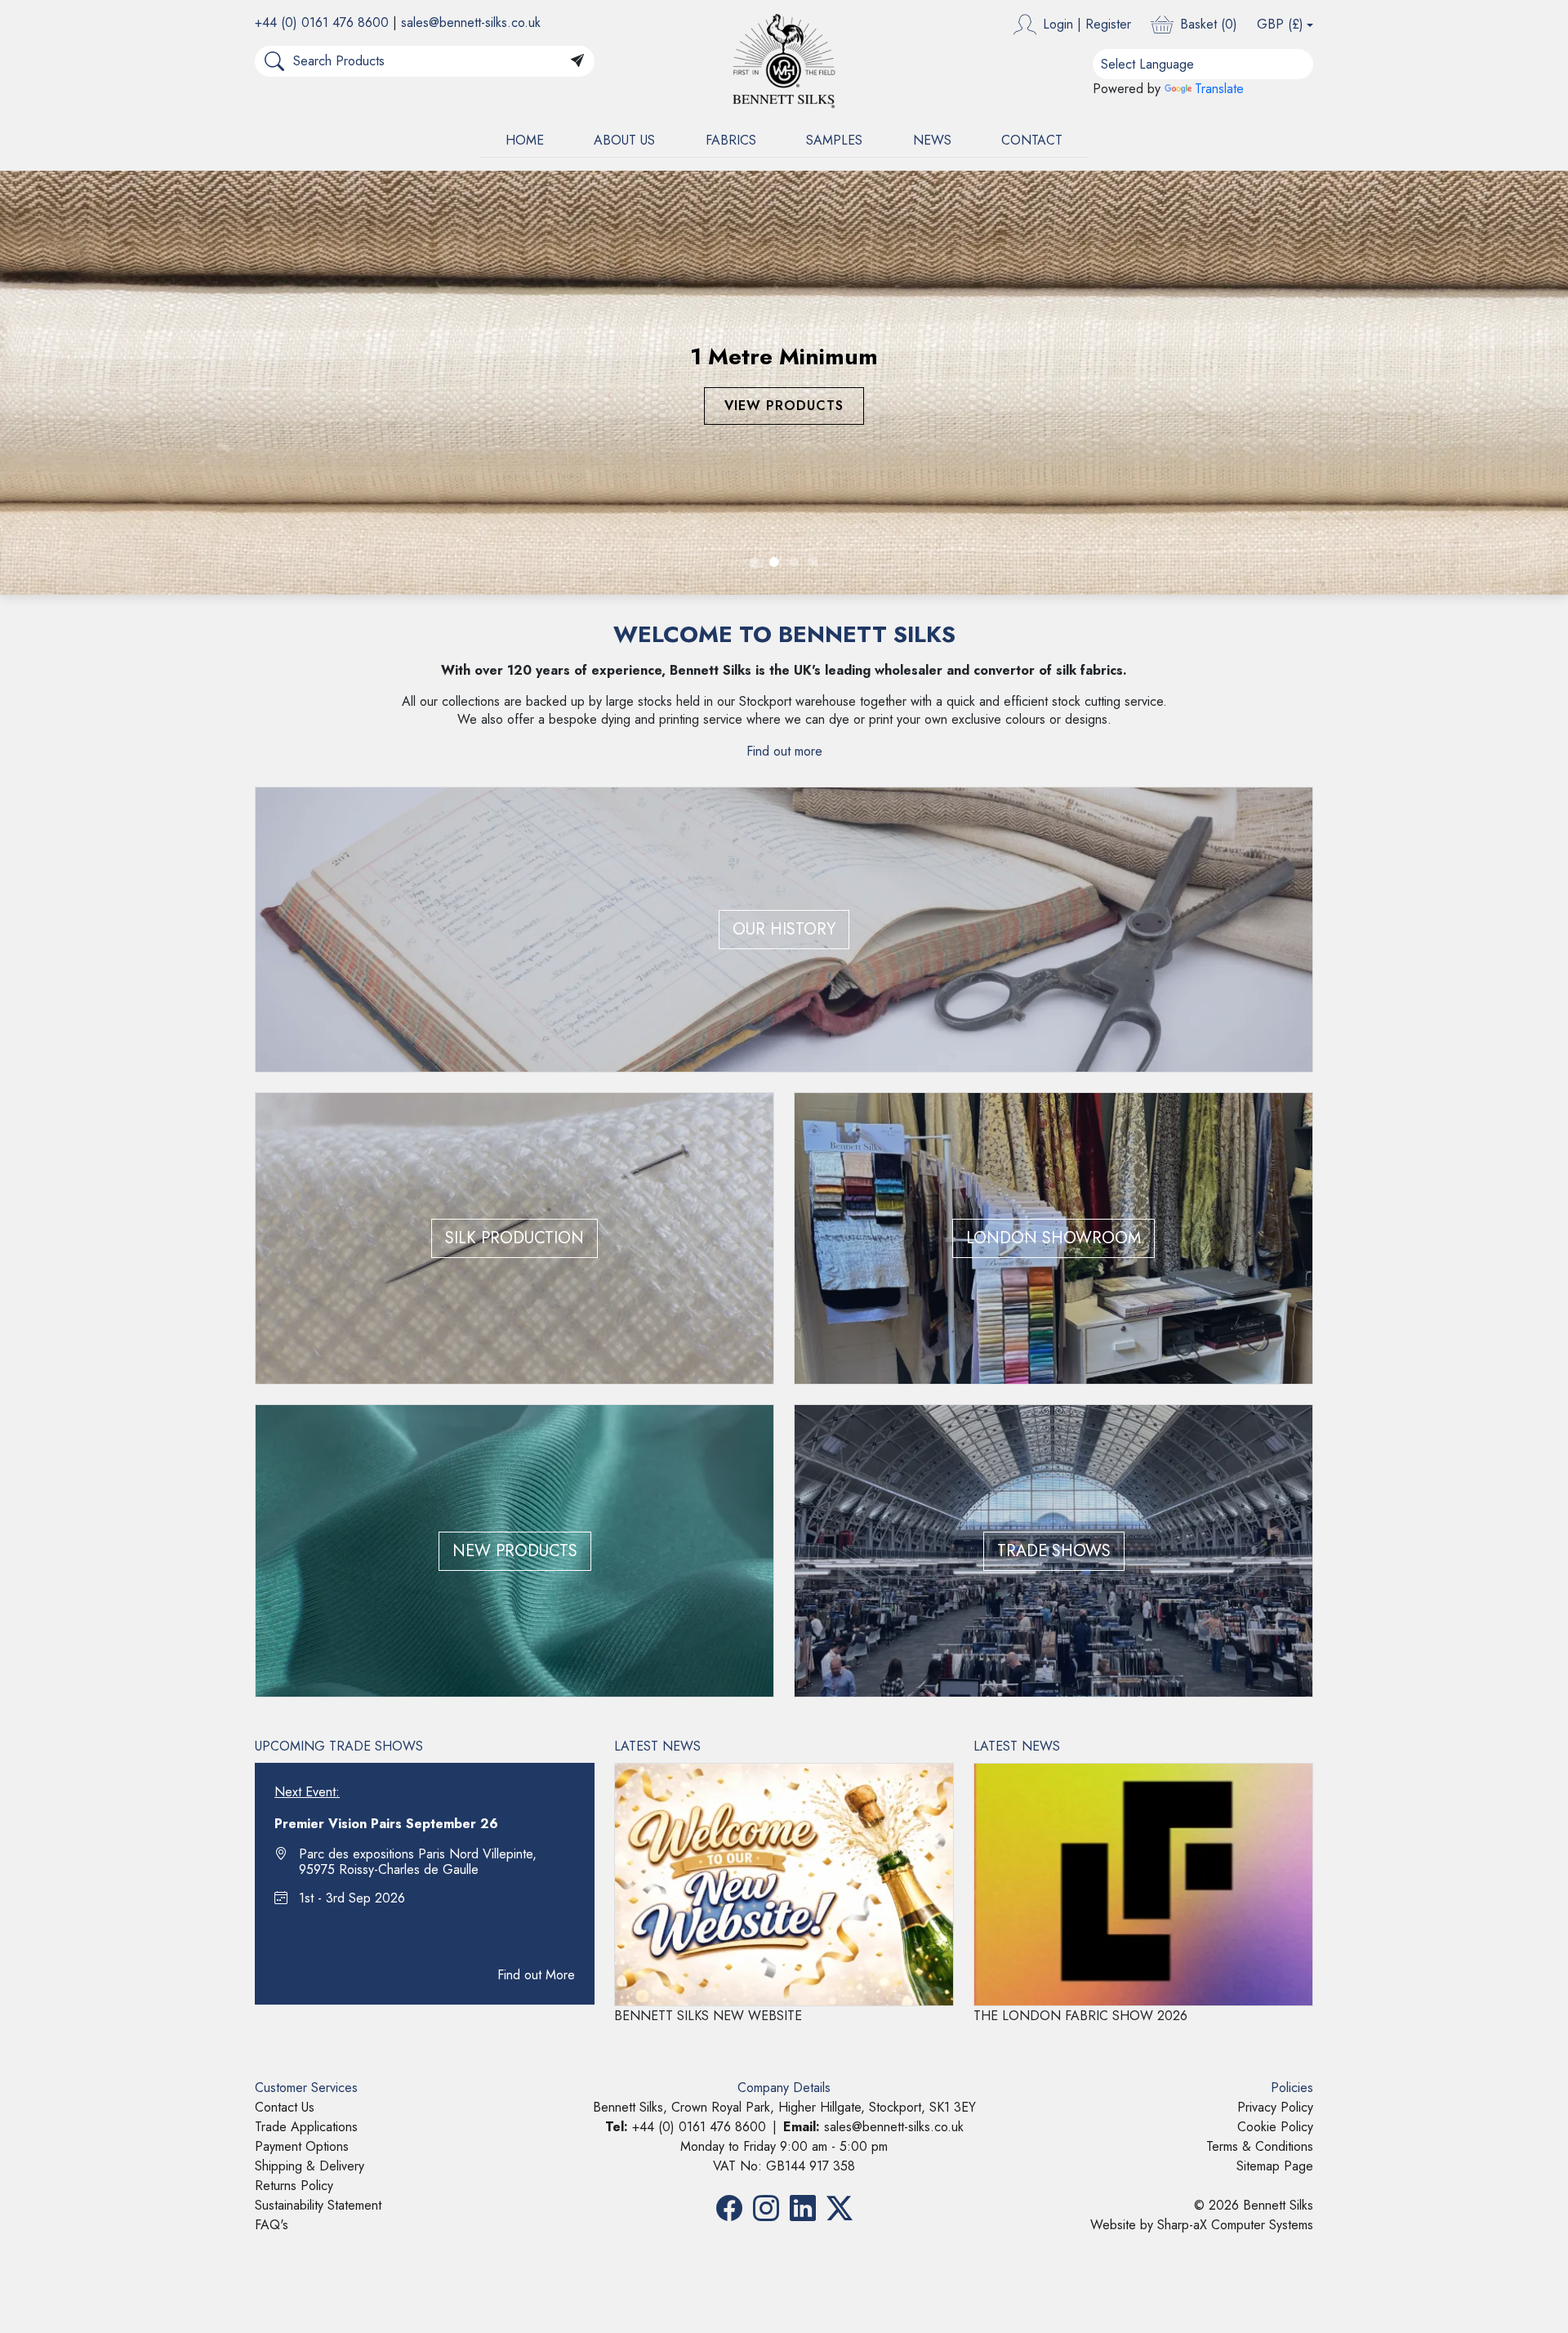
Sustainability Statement (318, 2205)
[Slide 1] (755, 562)
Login (1058, 24)
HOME (525, 140)
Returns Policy (294, 2186)
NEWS (932, 140)
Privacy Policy (1275, 2107)
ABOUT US (624, 140)
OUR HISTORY (784, 929)
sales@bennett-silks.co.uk (471, 22)
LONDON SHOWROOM (1053, 1238)
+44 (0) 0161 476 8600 (322, 22)
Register (1108, 24)
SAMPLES (834, 140)
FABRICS (731, 140)
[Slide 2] (774, 562)
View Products (775, 406)
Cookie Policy (1275, 2127)
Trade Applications (306, 2127)
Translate (1219, 89)
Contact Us (285, 2107)
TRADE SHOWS (1054, 1551)
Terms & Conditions (1260, 2146)
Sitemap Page (1275, 2166)
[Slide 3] (794, 562)
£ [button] (1280, 24)
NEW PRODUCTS (515, 1551)
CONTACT (1032, 140)
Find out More (536, 1975)
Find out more (784, 751)
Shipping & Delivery (310, 2166)
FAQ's (272, 2225)
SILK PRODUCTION (514, 1238)
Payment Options (302, 2146)
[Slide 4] (813, 562)
